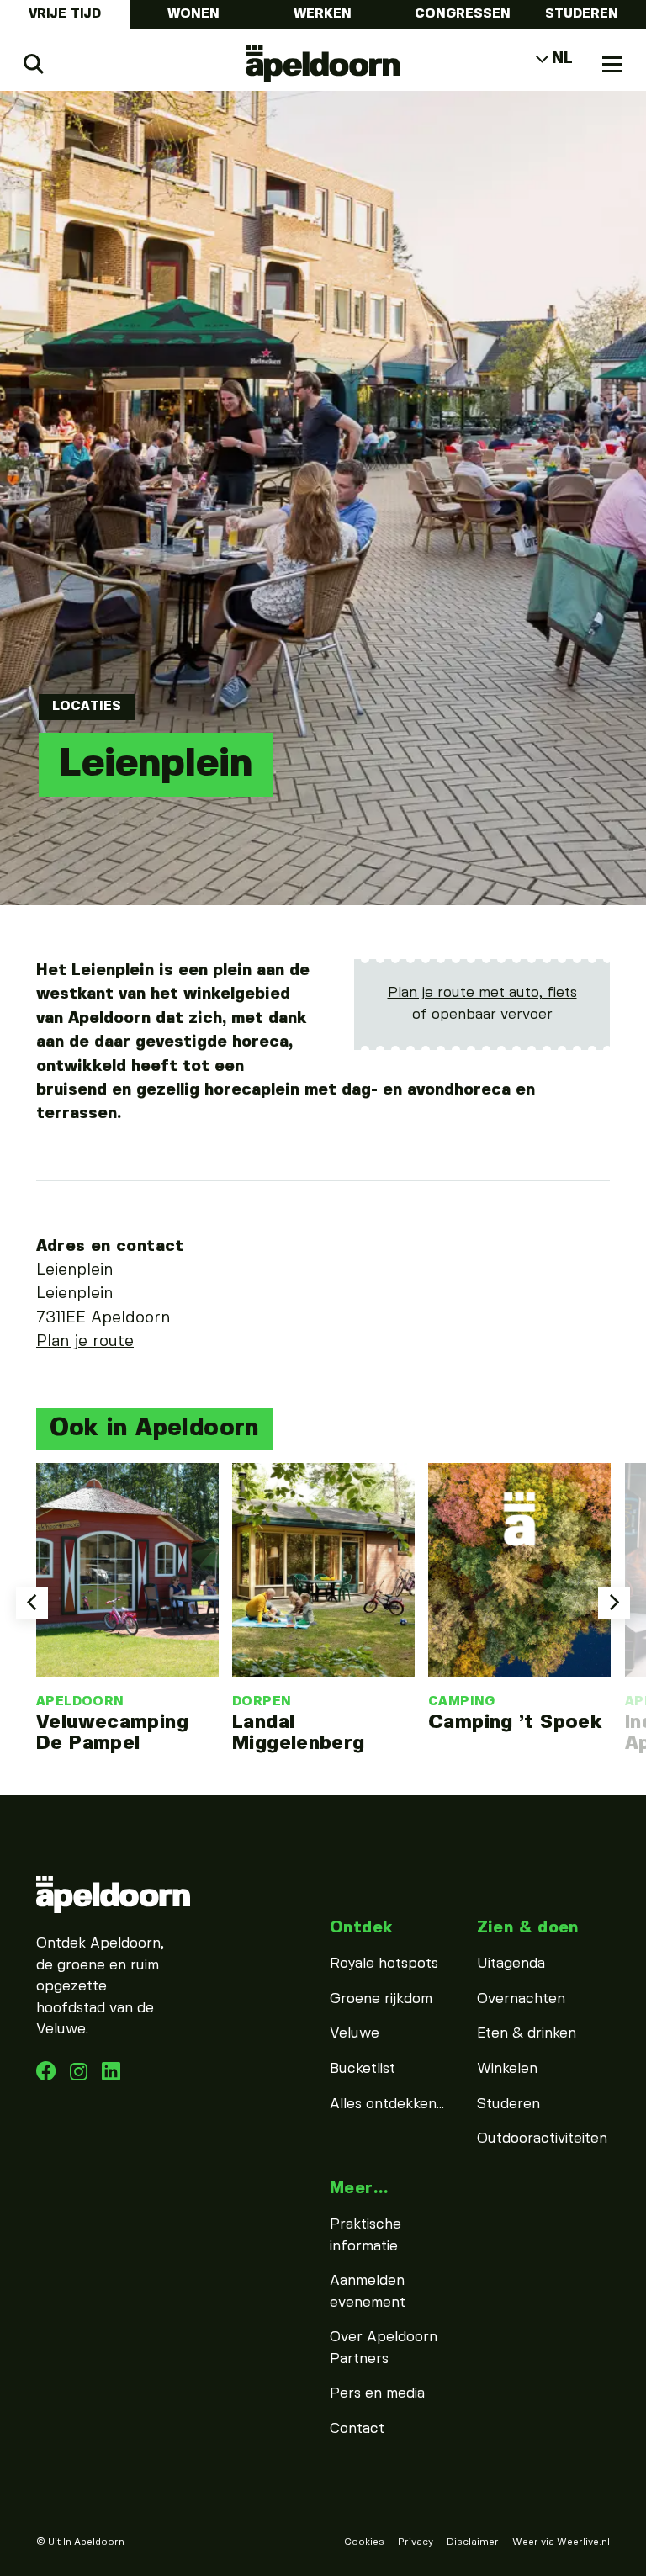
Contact (357, 2429)
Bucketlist (363, 2069)
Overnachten (521, 1999)
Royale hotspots (384, 1964)
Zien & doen (528, 1928)
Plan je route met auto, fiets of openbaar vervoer (482, 1004)
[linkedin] (81, 2076)
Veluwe (355, 2033)
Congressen (463, 14)
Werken (323, 14)
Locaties (87, 707)
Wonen (193, 14)
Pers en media (377, 2393)
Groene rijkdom (381, 1999)
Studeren (582, 14)
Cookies (364, 2542)
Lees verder (127, 1609)
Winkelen (507, 2069)
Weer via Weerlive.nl (561, 2542)
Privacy (416, 2542)
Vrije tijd (65, 14)
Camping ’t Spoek (515, 1722)
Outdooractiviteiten (542, 2139)
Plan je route (85, 1342)
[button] (32, 1603)
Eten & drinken (527, 2033)
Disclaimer (473, 2542)
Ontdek (361, 1928)
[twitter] (111, 2076)
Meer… (359, 2189)
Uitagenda (511, 1964)
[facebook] (48, 2076)
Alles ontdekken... (387, 2104)
